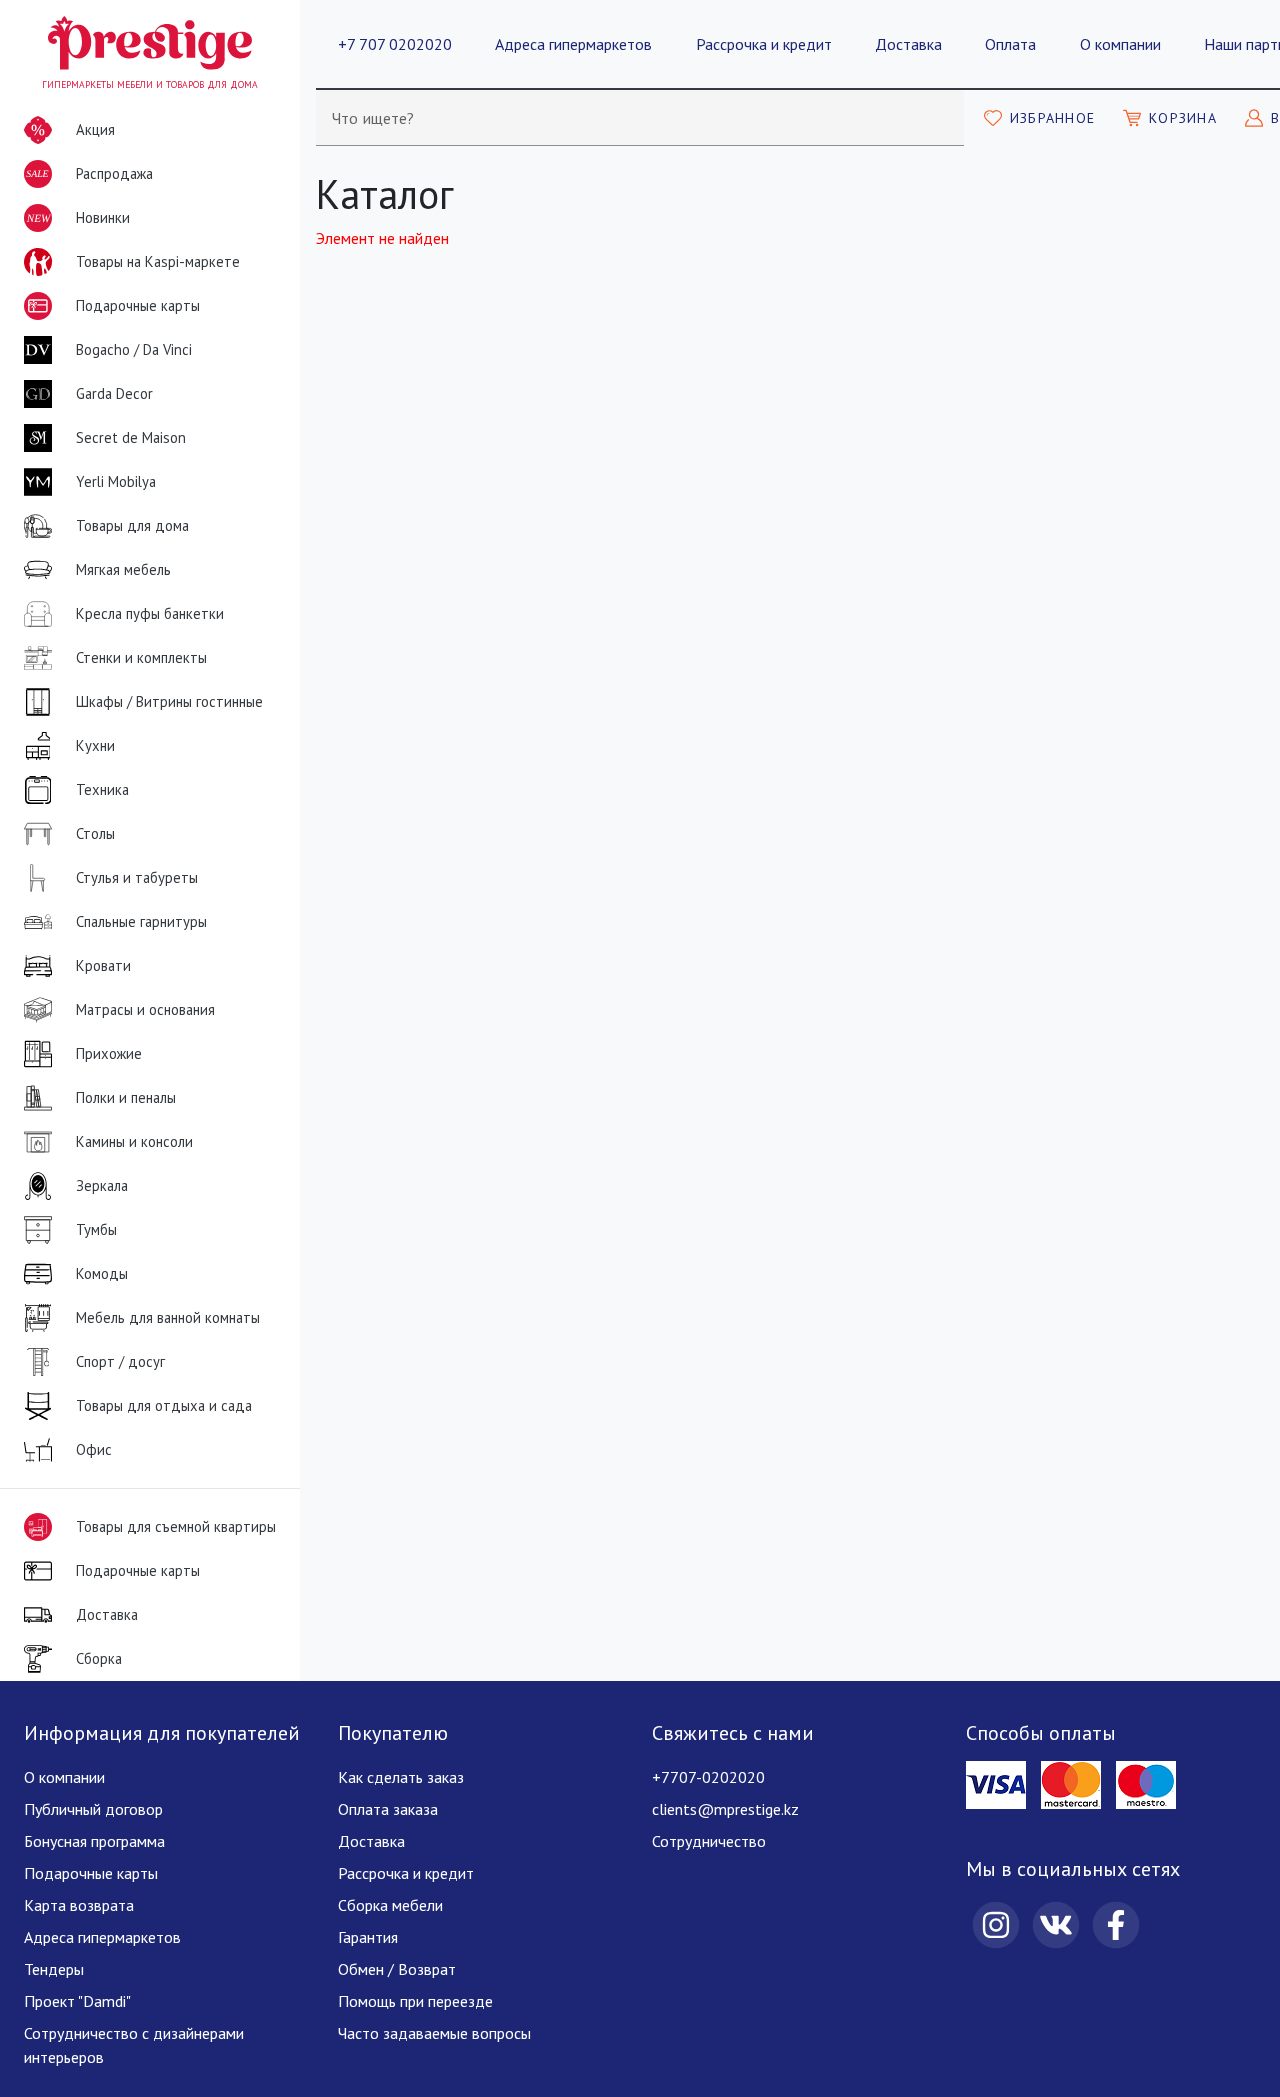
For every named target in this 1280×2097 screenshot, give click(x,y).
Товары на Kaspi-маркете (158, 261)
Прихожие (109, 1053)
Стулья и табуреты (137, 877)
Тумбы (96, 1229)
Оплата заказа (388, 1809)
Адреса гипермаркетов (573, 44)
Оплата (1010, 44)
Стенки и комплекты (141, 657)
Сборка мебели (390, 1905)
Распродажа (89, 176)
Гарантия (368, 1937)
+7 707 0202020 (395, 44)
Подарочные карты (138, 305)
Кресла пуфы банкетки (150, 613)
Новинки (78, 224)
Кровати (103, 965)
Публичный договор (93, 1809)
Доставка (908, 44)
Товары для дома (132, 525)
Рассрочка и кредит (764, 44)
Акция (95, 129)
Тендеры (54, 1969)
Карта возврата (79, 1905)
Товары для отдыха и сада (164, 1405)
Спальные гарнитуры (141, 921)
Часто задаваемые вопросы (434, 2033)
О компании (1120, 44)
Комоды (102, 1273)
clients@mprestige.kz (725, 1809)
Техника (102, 789)
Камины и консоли (134, 1141)
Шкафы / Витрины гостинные (169, 701)
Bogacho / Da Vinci (134, 349)
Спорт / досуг (120, 1361)
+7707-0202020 (708, 1777)
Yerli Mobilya (116, 481)
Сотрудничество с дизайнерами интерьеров (134, 2045)
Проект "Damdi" (77, 2001)
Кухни (95, 745)
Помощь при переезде (415, 2001)
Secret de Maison (131, 437)
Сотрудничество (709, 1841)
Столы (95, 833)
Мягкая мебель (123, 569)
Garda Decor (114, 393)
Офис (94, 1449)
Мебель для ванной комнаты (168, 1317)
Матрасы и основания (145, 1009)
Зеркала (102, 1185)
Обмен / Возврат (397, 1969)
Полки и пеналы (126, 1097)
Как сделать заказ (401, 1777)
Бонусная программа (94, 1841)
